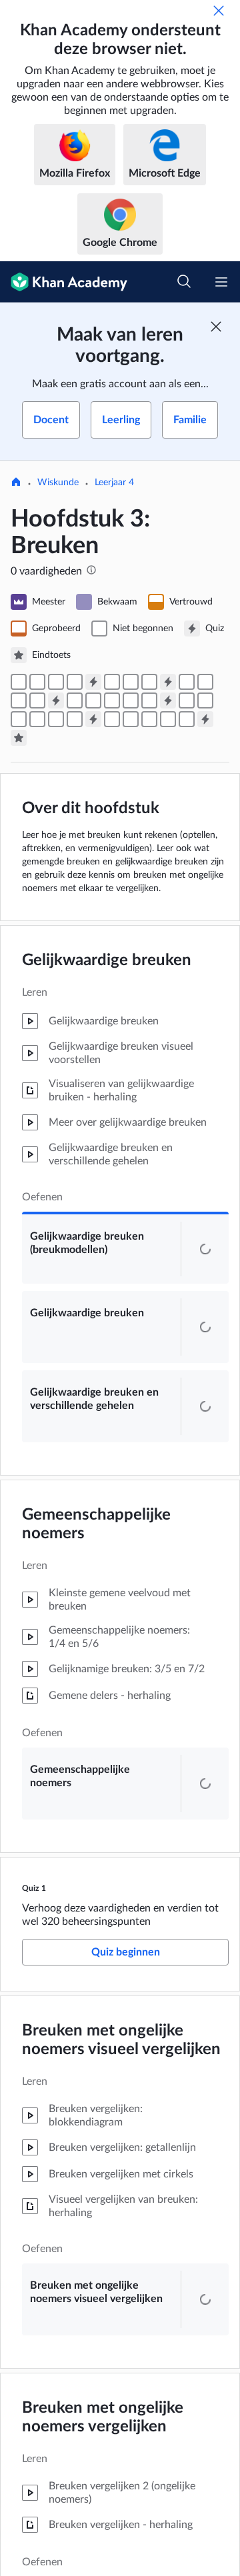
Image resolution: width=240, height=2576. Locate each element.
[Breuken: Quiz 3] (56, 700)
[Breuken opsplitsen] (187, 682)
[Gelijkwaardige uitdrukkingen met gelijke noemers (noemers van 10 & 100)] (168, 719)
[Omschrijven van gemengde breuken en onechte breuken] (75, 700)
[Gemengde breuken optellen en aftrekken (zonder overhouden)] (112, 700)
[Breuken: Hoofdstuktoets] (19, 738)
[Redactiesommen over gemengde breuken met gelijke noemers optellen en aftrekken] (149, 700)
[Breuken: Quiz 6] (205, 719)
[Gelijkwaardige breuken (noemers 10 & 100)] (131, 719)
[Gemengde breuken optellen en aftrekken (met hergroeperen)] (131, 700)
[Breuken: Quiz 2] (168, 682)
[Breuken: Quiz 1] (93, 682)
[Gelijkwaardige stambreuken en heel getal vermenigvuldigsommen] (205, 700)
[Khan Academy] (64, 282)
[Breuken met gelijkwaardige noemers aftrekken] (19, 700)
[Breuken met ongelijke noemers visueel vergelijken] (112, 682)
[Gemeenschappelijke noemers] (75, 682)
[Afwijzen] (219, 11)
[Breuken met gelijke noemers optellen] (205, 682)
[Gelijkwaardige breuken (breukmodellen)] (19, 682)
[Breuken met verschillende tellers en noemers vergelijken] (131, 682)
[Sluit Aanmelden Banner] (216, 327)
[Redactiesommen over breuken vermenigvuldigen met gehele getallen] (56, 719)
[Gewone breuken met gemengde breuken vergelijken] (93, 700)
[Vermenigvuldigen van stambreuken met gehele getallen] (187, 700)
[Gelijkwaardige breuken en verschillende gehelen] (56, 682)
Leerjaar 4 (114, 483)
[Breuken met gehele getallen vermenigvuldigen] (37, 719)
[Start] (16, 483)
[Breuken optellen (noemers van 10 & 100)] (187, 719)
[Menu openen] (221, 282)
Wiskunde (58, 483)
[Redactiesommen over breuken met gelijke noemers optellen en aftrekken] (37, 700)
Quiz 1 (34, 1945)
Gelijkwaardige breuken (107, 960)
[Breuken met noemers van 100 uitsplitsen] (149, 719)
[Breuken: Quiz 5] (93, 719)
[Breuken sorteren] (149, 682)
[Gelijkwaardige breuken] (37, 682)
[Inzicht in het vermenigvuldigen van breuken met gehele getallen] (19, 719)
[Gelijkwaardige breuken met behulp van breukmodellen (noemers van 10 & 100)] (112, 719)
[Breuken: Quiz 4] (168, 700)
